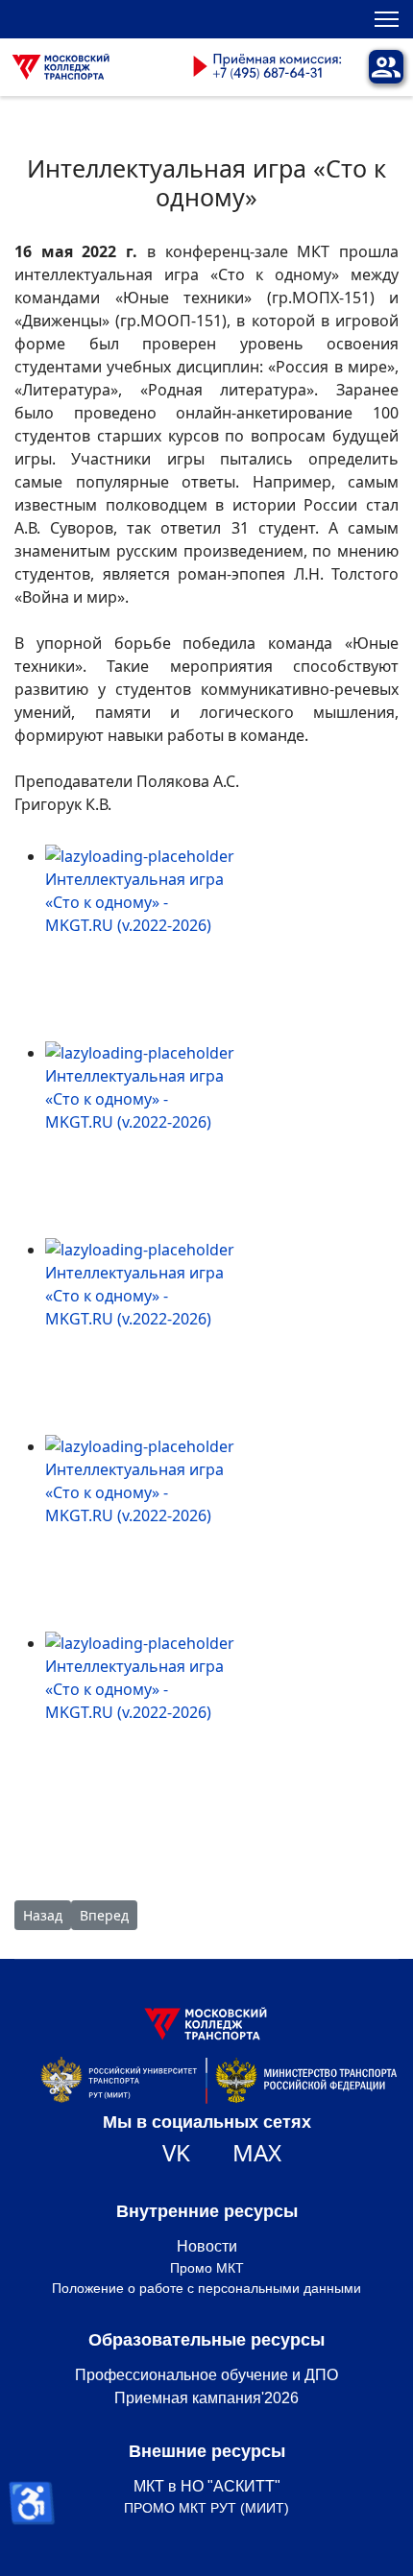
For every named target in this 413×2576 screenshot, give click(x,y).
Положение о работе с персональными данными (206, 2288)
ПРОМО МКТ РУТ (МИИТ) (206, 2508)
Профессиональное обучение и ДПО (206, 2375)
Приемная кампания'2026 (206, 2398)
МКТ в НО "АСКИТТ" (207, 2486)
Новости (207, 2246)
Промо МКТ (207, 2268)
